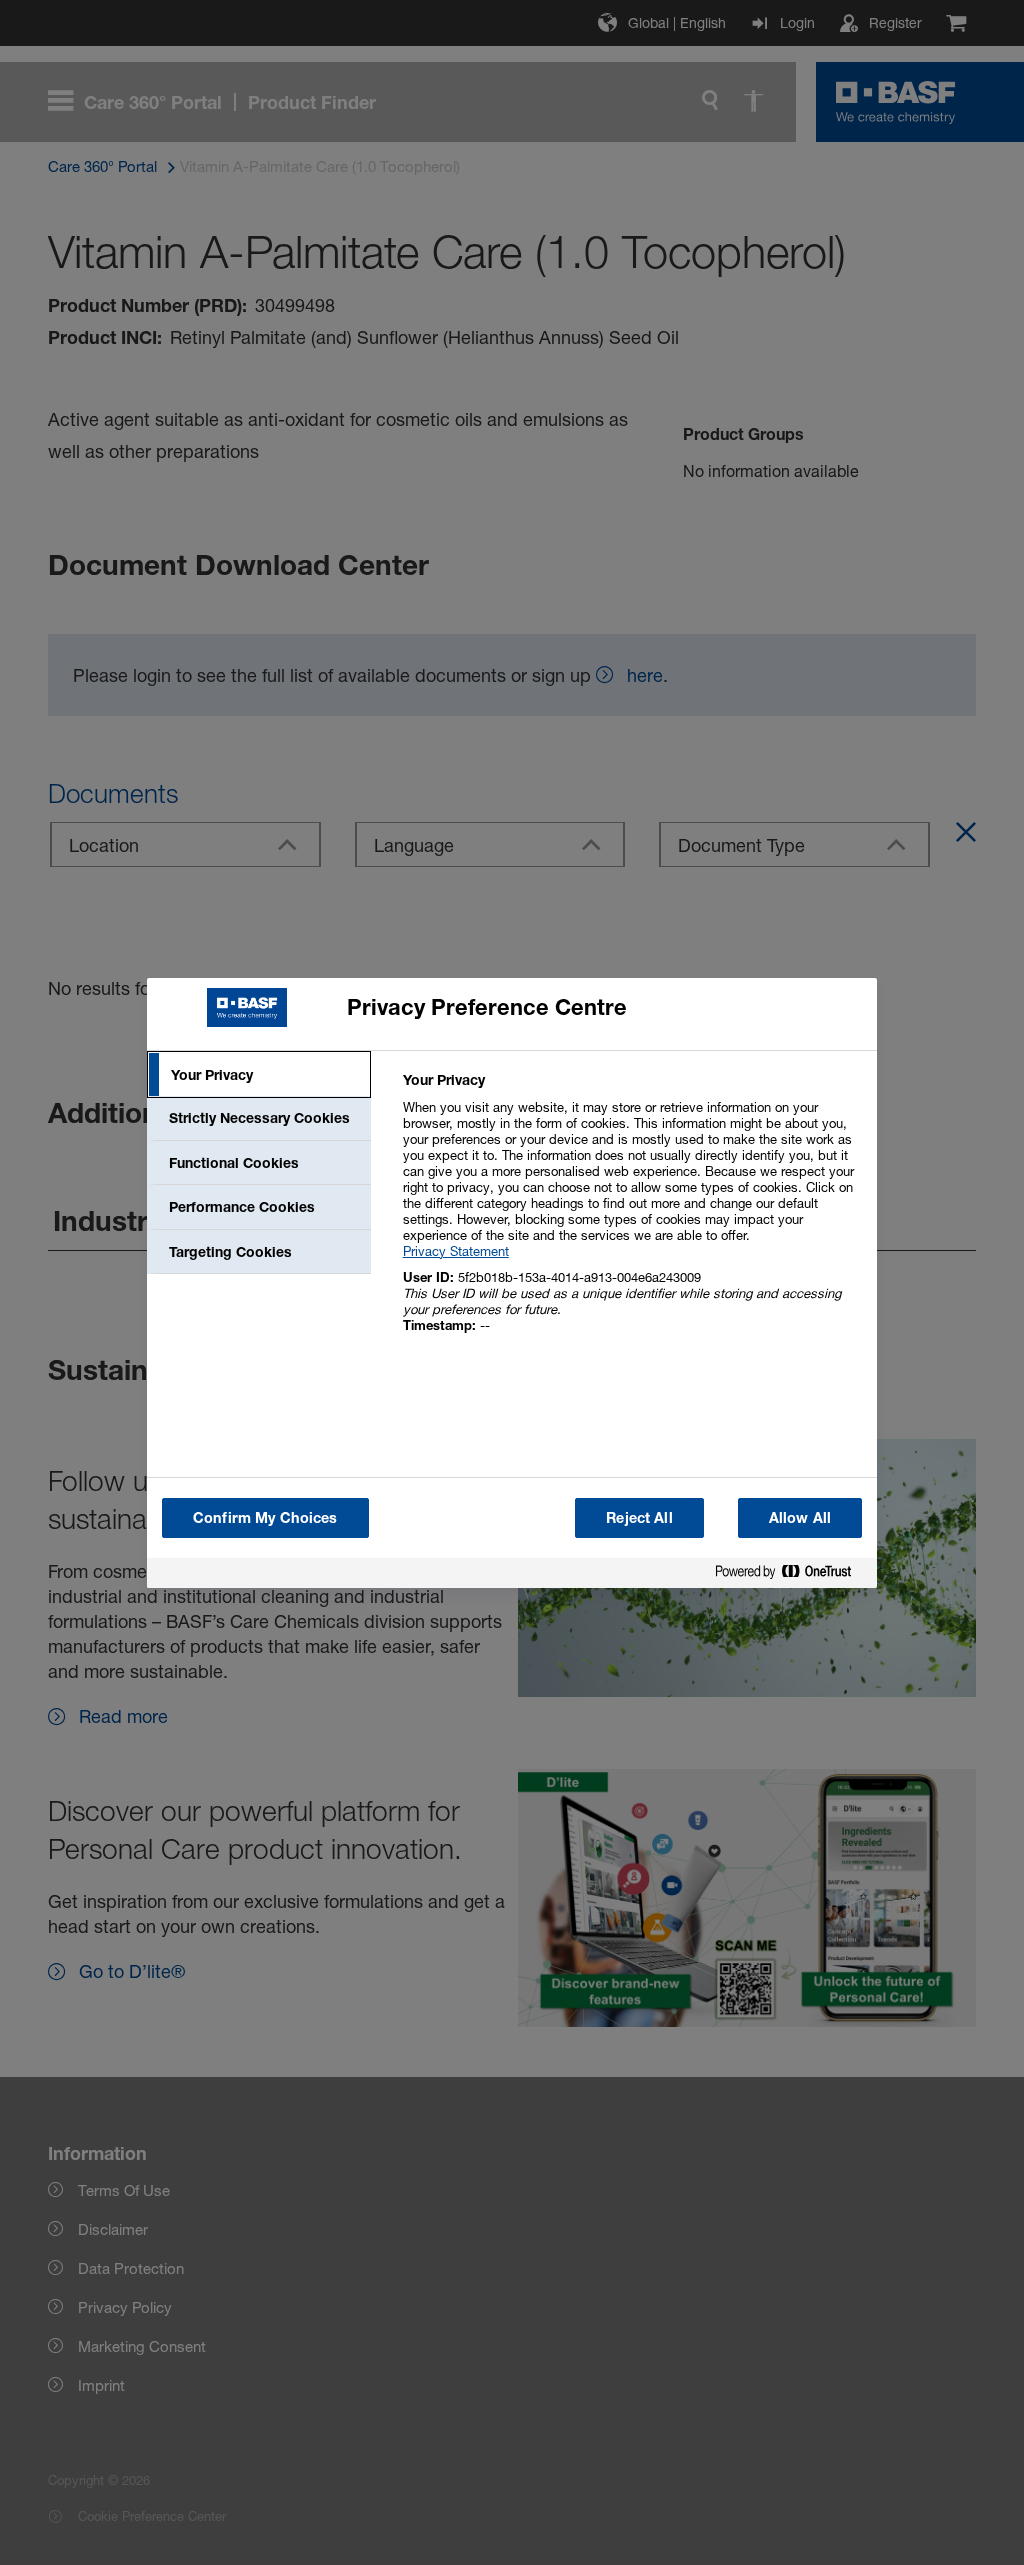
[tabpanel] (631, 1213)
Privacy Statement (456, 1251)
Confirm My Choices (265, 1517)
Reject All (639, 1517)
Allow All (800, 1517)
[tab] (259, 1075)
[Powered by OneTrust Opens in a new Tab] (791, 1575)
